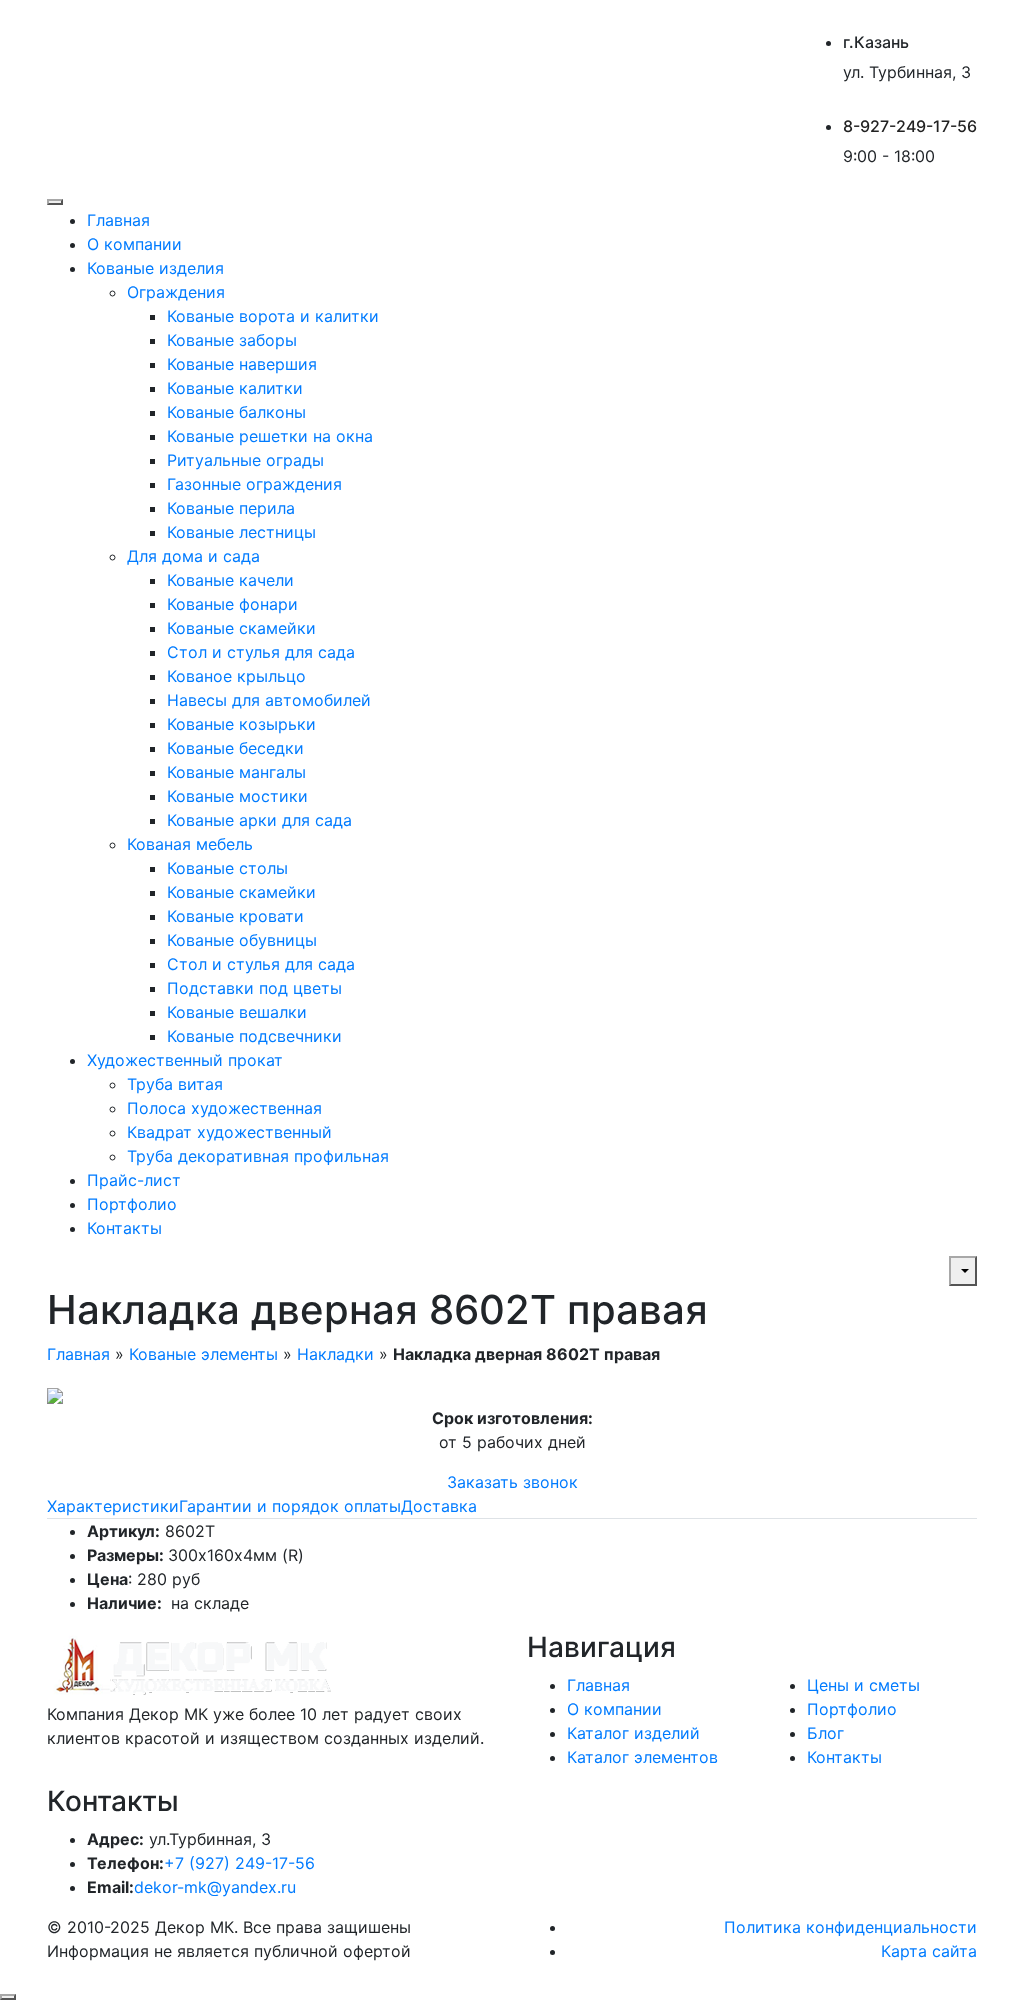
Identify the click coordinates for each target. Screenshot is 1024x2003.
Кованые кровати (235, 916)
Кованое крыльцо (236, 676)
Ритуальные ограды (245, 460)
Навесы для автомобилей (269, 700)
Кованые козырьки (241, 724)
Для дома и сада (193, 556)
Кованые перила (231, 508)
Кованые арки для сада (259, 820)
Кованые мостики (237, 796)
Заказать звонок (512, 1482)
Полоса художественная (224, 1108)
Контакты (124, 1228)
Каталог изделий (633, 1733)
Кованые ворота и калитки (273, 316)
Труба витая (175, 1084)
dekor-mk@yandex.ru (215, 1887)
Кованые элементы (203, 1354)
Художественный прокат (185, 1060)
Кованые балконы (236, 412)
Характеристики (113, 1506)
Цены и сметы (863, 1685)
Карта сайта (929, 1951)
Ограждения (176, 292)
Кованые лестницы (241, 532)
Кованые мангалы (236, 772)
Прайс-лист (134, 1180)
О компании (134, 244)
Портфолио (132, 1204)
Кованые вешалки (237, 1012)
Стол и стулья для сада (261, 652)
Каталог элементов (642, 1757)
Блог (825, 1733)
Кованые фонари (232, 604)
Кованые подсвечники (254, 1036)
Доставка (439, 1506)
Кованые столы (227, 868)
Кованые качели (230, 580)
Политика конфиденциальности (850, 1927)
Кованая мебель (190, 844)
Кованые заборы (232, 340)
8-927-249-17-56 (910, 126)
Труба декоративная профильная (258, 1156)
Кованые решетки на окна (270, 436)
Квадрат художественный (229, 1132)
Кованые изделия (155, 268)
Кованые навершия (242, 364)
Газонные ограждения (254, 484)
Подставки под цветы (254, 988)
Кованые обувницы (242, 940)
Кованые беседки (235, 748)
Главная (118, 220)
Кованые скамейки (241, 628)
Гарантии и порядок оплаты (290, 1506)
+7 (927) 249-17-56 (239, 1863)
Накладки (335, 1354)
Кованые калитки (235, 388)
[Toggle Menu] (55, 202)
